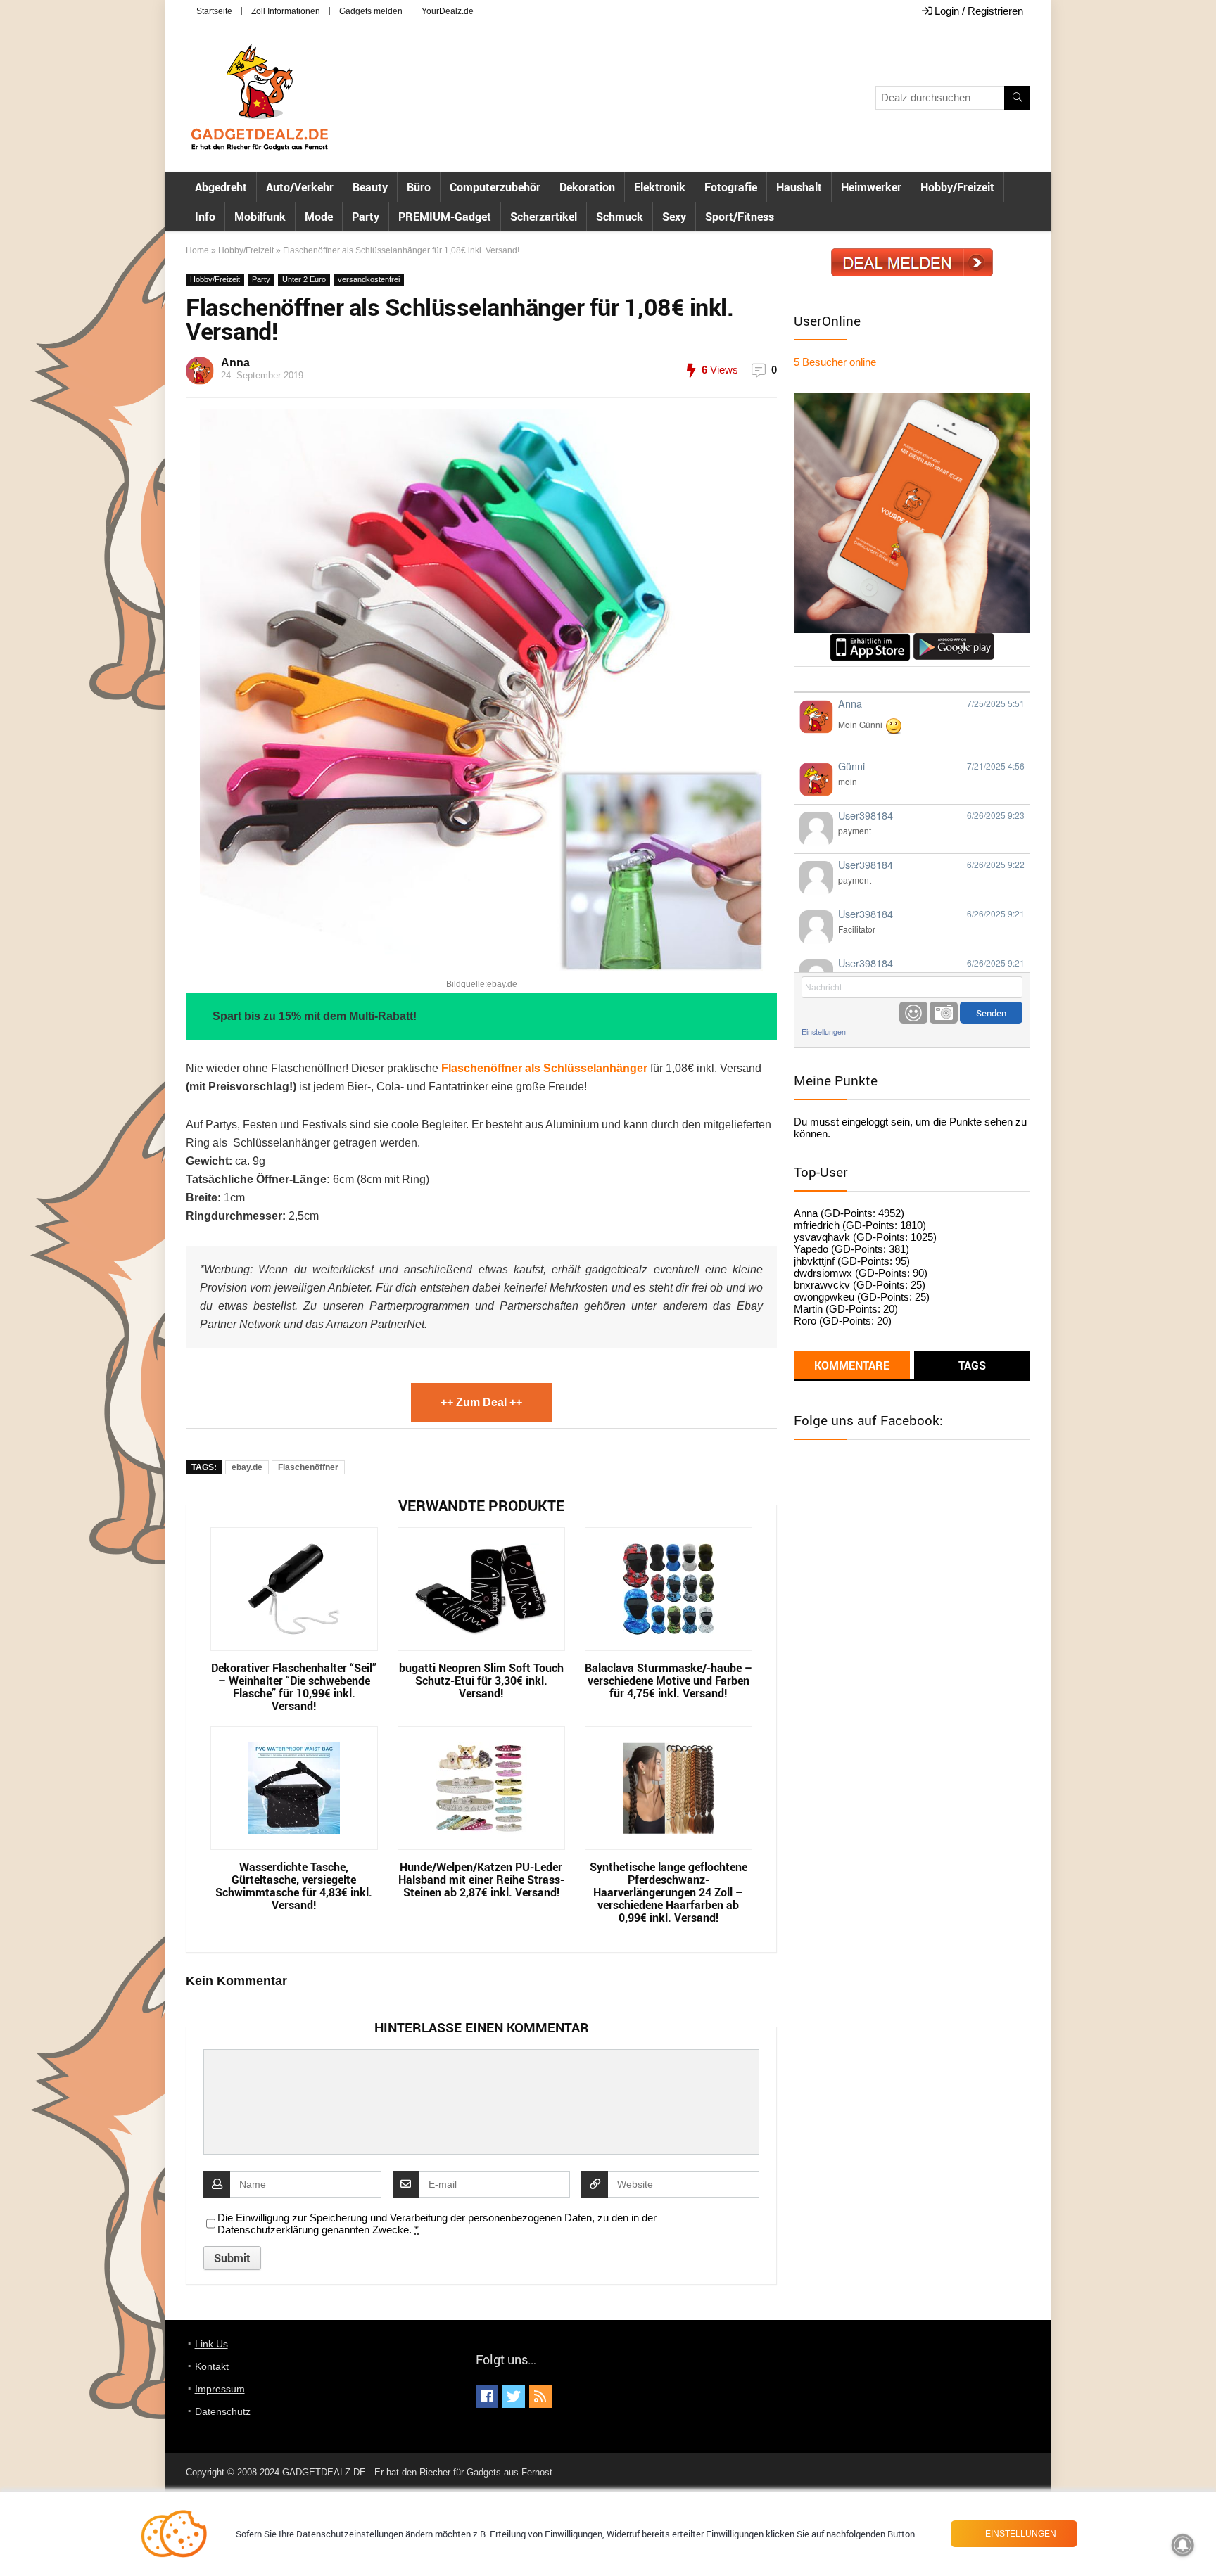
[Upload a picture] (944, 1013)
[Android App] (954, 639)
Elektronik (660, 187)
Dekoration (587, 187)
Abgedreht (221, 187)
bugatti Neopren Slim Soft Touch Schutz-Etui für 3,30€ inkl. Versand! (481, 1681)
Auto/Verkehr (300, 187)
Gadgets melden (371, 11)
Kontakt (212, 2366)
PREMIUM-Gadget (445, 217)
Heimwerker (871, 187)
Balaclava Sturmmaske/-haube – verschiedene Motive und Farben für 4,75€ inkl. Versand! (669, 1681)
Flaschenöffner (308, 1467)
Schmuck (620, 217)
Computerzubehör (495, 187)
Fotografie (731, 187)
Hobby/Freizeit (957, 187)
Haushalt (799, 187)
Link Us (211, 2344)
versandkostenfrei (369, 279)
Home (197, 250)
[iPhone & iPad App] (870, 639)
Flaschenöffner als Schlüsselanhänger (544, 1068)
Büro (419, 187)
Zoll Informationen (286, 11)
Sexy (674, 217)
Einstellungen (824, 1032)
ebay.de (247, 1467)
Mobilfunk (260, 217)
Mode (319, 217)
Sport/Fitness (740, 217)
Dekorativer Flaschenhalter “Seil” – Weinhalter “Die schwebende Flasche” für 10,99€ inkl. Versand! (294, 1687)
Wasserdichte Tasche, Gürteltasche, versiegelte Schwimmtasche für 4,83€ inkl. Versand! (294, 1886)
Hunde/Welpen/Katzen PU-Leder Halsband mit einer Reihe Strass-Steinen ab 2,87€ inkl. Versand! (481, 1880)
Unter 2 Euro (304, 279)
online (835, 362)
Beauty (370, 187)
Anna (235, 363)
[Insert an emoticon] (913, 1013)
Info (205, 217)
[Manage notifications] (1183, 2545)
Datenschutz (223, 2411)
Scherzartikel (544, 217)
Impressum (220, 2389)
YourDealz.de (448, 11)
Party (366, 217)
